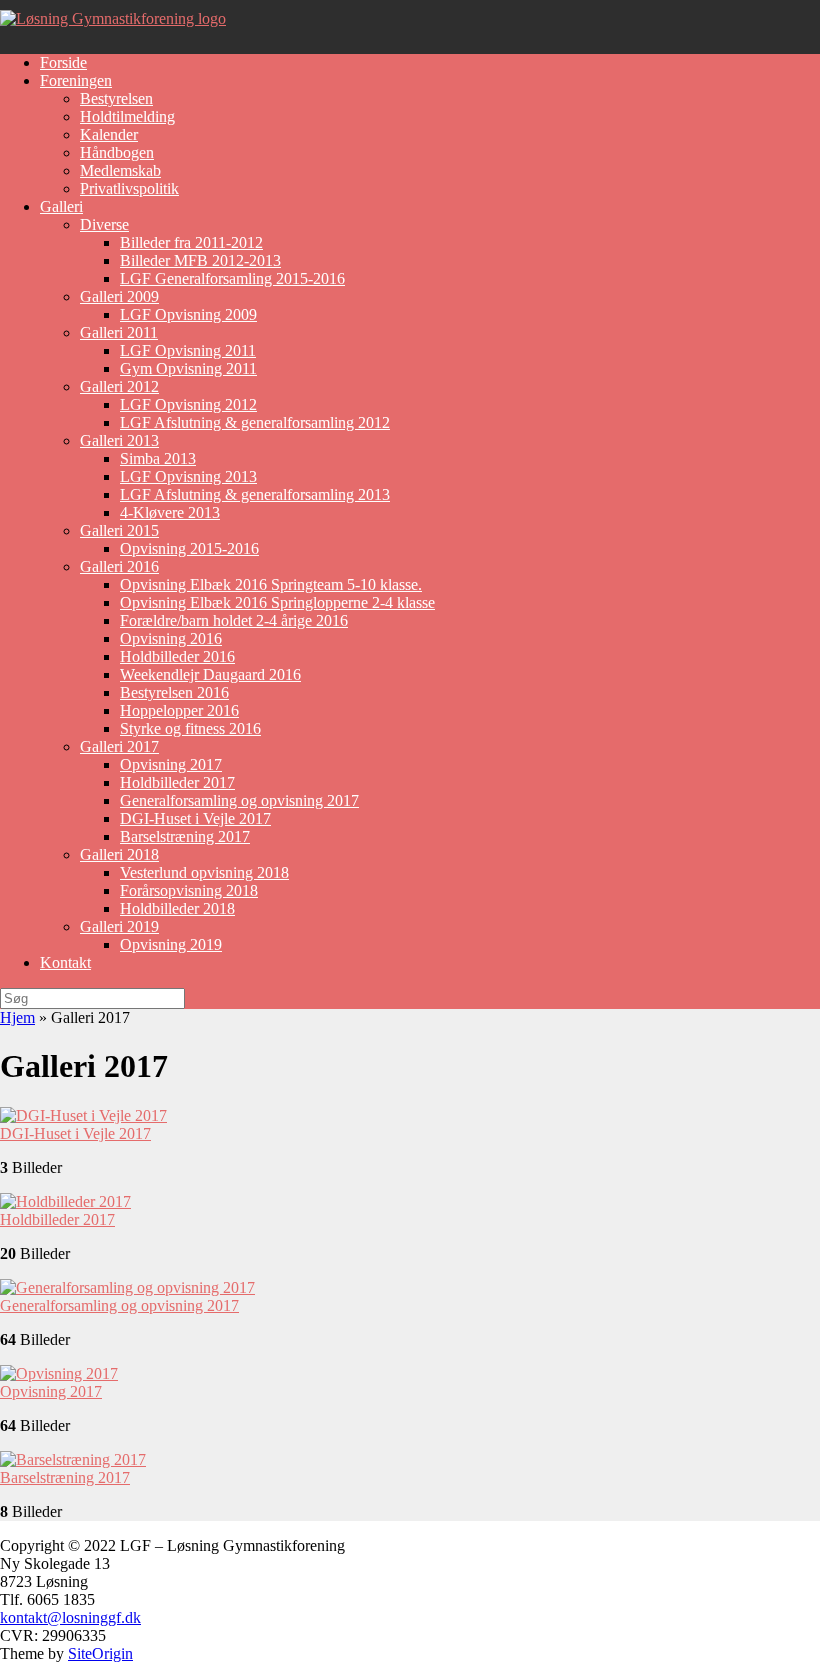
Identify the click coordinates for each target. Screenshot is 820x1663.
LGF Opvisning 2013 (188, 476)
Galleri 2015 (119, 530)
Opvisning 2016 (171, 638)
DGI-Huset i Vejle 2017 (195, 818)
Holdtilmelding (127, 116)
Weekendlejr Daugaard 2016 (210, 674)
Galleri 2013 (119, 440)
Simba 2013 (158, 458)
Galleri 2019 (119, 926)
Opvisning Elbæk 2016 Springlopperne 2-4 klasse (277, 602)
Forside (63, 62)
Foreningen (76, 80)
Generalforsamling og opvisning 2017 (239, 800)
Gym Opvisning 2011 (188, 368)
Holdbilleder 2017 (177, 782)
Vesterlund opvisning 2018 (204, 872)
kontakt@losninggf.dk (70, 1617)
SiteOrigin (100, 1653)
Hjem (17, 1017)
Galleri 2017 (119, 746)
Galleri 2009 (119, 296)
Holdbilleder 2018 (177, 908)
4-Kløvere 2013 (170, 512)
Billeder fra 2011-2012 (191, 242)
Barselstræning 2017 (185, 836)
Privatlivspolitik (129, 188)
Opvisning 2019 (171, 944)
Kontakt (65, 962)
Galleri (61, 206)
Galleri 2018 (119, 854)
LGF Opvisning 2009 (188, 314)
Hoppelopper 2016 (179, 710)
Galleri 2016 (119, 566)
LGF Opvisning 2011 (188, 350)
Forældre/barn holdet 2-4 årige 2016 (234, 620)
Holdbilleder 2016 (177, 656)
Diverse (104, 224)
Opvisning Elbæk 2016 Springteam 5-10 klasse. (271, 584)
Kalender (109, 134)
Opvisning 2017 (171, 764)
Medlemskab (120, 170)
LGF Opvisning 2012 (188, 404)
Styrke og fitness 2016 (190, 728)
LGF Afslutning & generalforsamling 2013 (255, 494)
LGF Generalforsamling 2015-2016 (232, 278)
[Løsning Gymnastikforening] (113, 18)
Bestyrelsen (116, 98)
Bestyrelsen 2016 (174, 692)
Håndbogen (117, 152)
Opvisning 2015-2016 (189, 548)
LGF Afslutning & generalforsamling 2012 (255, 422)
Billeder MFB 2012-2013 (200, 260)
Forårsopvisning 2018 (189, 890)
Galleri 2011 (119, 332)
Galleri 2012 (119, 386)
